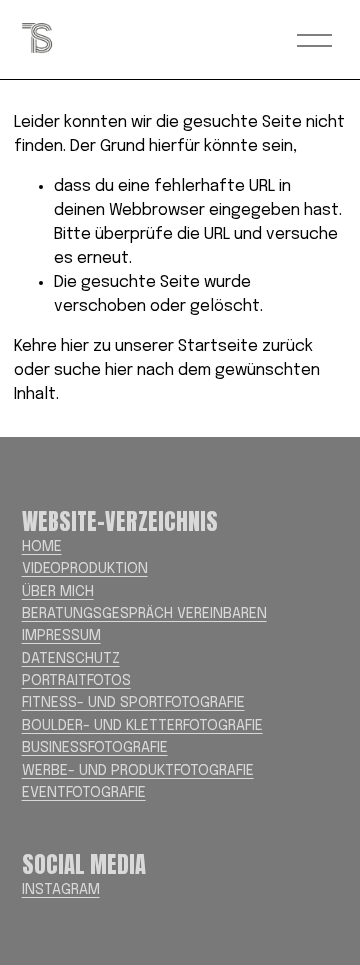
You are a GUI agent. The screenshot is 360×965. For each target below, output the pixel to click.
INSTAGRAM (61, 890)
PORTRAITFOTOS (76, 681)
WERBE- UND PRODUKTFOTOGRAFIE (138, 771)
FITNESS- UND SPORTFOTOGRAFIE (133, 703)
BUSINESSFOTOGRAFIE (95, 748)
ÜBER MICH (58, 592)
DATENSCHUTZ (71, 659)
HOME (42, 547)
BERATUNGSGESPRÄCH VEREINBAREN (144, 614)
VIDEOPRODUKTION (85, 569)
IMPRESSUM (61, 636)
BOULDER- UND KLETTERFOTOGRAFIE (142, 726)
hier (75, 346)
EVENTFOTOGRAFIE (84, 793)
